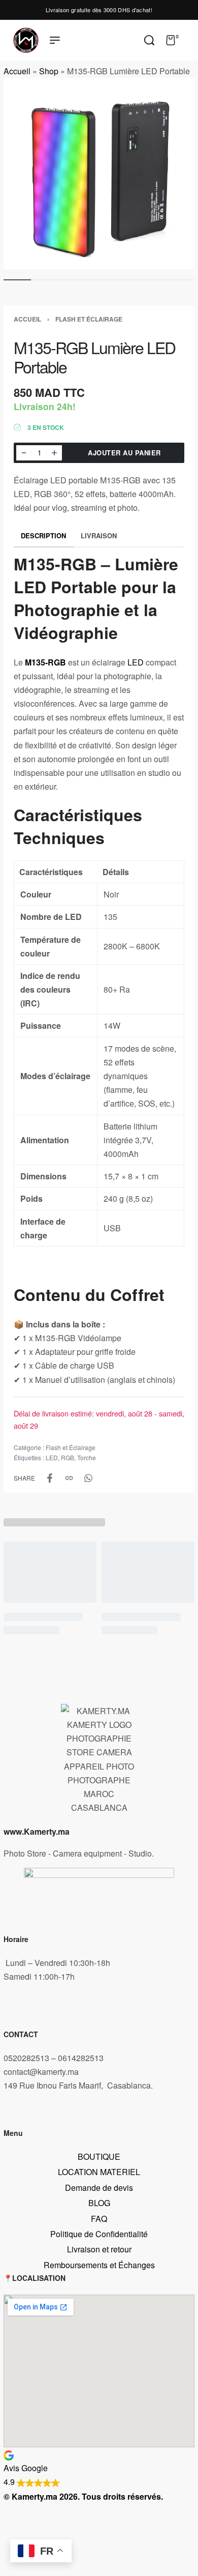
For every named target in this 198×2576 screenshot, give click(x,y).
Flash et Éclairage (89, 319)
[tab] (44, 536)
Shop (49, 71)
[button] (99, 2468)
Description (43, 536)
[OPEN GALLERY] (99, 173)
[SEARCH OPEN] (149, 40)
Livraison (99, 536)
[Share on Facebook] (50, 1478)
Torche (87, 1457)
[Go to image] (17, 280)
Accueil (17, 71)
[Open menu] (55, 40)
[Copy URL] (69, 1478)
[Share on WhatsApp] (88, 1478)
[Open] (190, 40)
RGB (68, 1457)
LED (136, 662)
